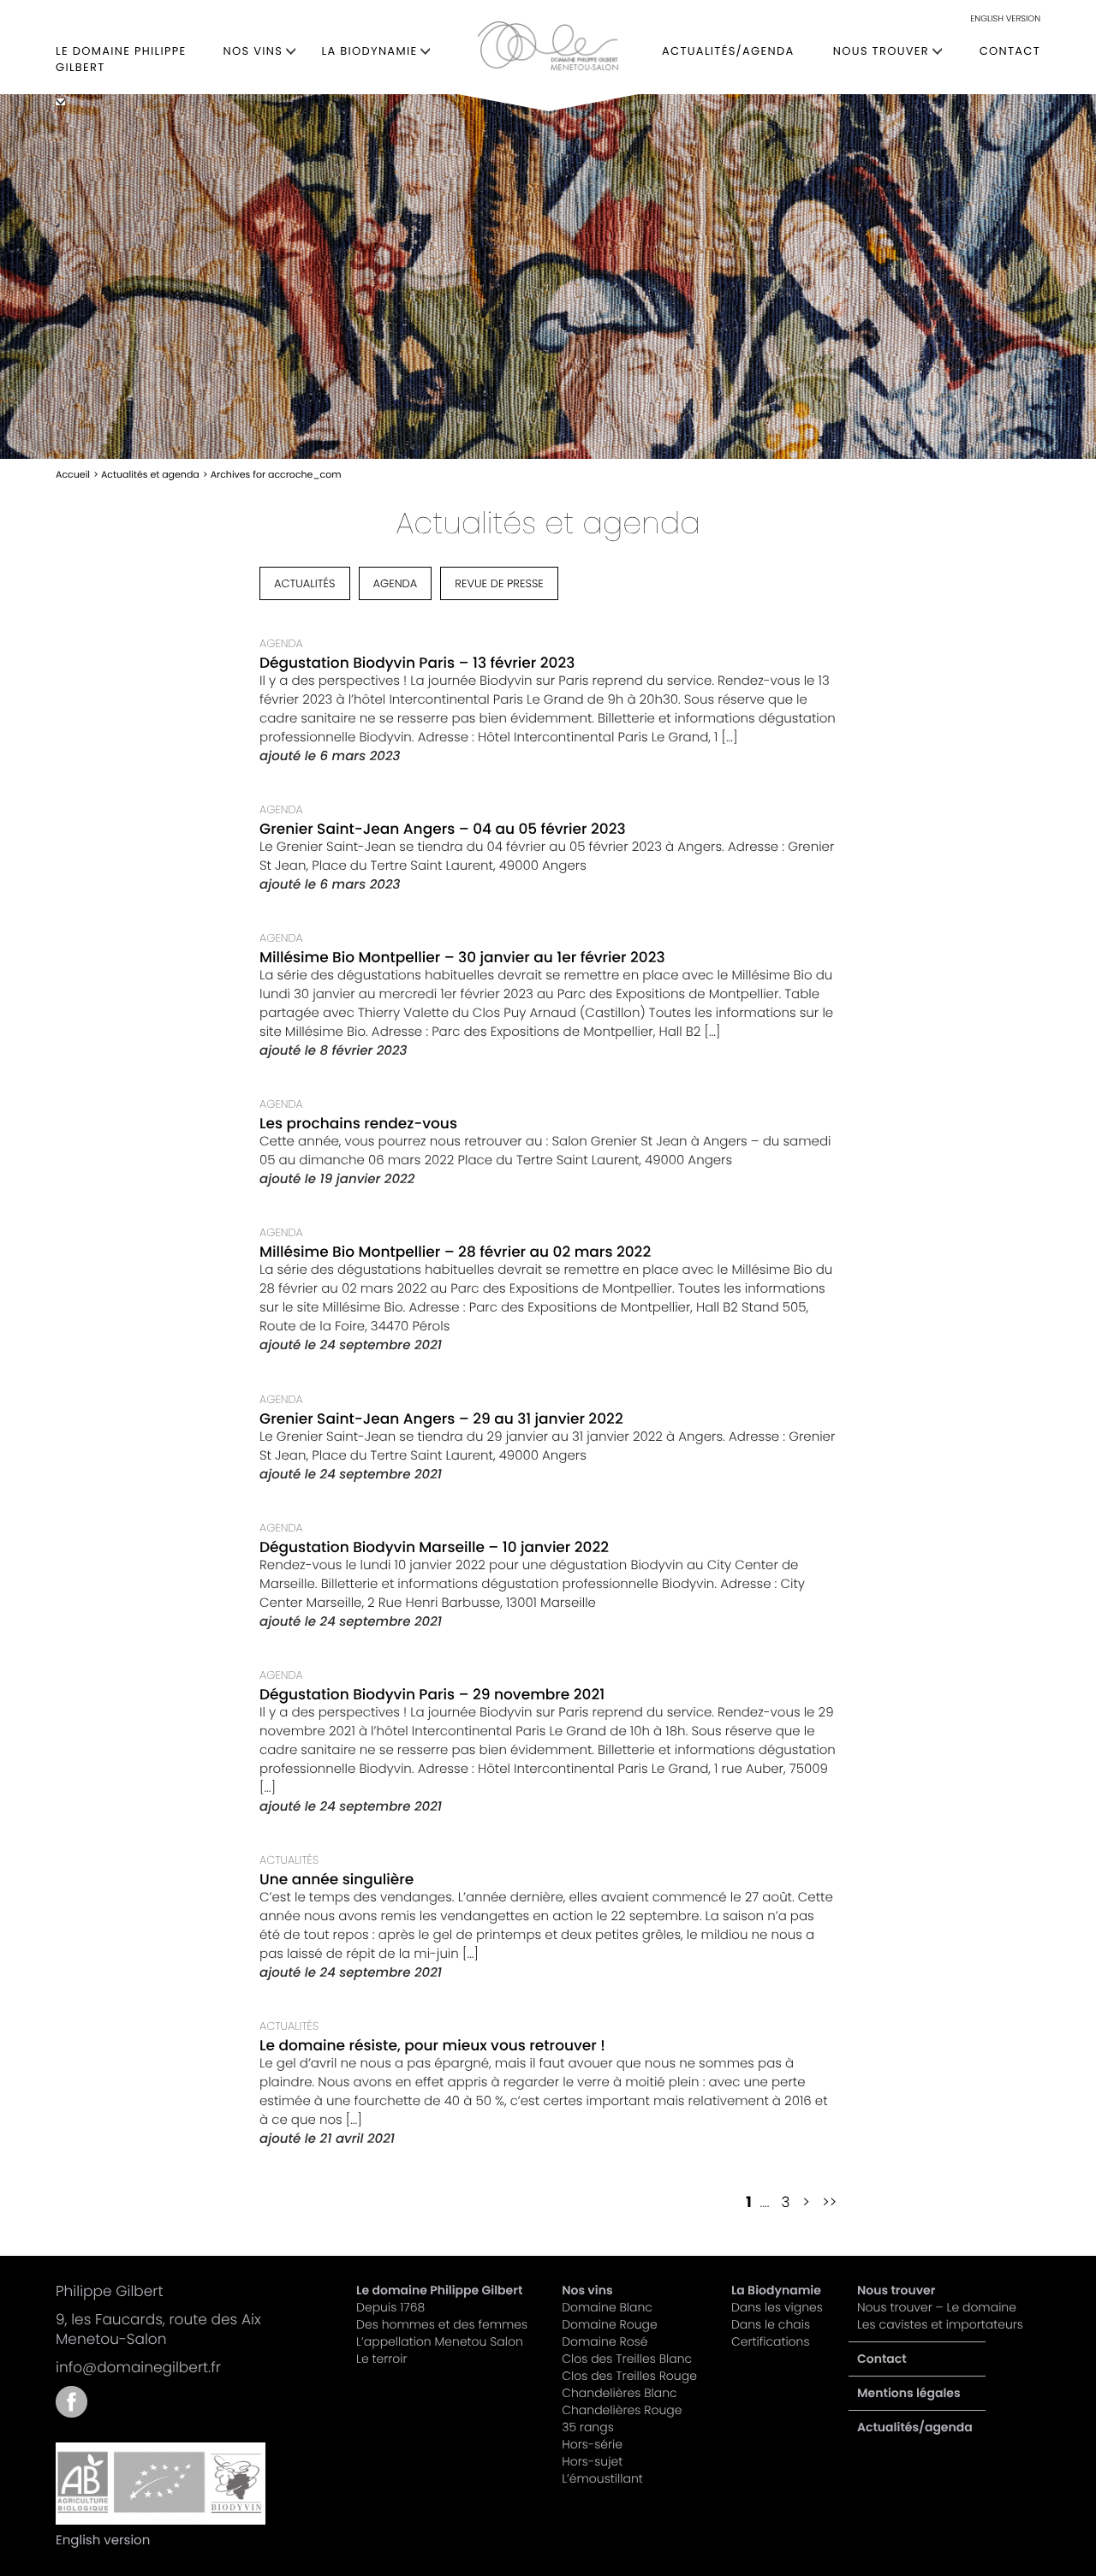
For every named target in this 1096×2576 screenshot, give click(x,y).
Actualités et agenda (150, 474)
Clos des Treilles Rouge (629, 2376)
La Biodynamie (370, 51)
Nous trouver (881, 51)
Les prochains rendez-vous (358, 1123)
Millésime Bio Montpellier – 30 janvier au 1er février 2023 (462, 957)
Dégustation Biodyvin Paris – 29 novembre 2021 (432, 1694)
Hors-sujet (592, 2461)
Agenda (396, 583)
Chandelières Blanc (619, 2393)
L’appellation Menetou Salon (440, 2341)
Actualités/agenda (728, 51)
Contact (1010, 51)
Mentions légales (909, 2393)
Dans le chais (771, 2324)
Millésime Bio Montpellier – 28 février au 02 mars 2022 (455, 1252)
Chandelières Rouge (622, 2410)
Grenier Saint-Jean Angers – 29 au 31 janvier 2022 (441, 1419)
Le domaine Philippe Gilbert (121, 59)
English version (1005, 18)
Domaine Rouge (609, 2324)
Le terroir (382, 2359)
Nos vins (253, 51)
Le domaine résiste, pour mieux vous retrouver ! (432, 2045)
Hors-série (592, 2444)
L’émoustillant (602, 2478)
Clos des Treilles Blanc (627, 2359)
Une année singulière (337, 1879)
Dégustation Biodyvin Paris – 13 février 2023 (417, 663)
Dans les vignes (777, 2307)
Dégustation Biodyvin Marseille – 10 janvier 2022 (434, 1547)
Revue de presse (499, 583)
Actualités (305, 583)
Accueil (73, 474)
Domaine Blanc (607, 2307)
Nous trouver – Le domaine (937, 2307)
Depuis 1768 (390, 2307)
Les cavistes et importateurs (940, 2324)
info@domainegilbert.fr (138, 2367)
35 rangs (588, 2427)
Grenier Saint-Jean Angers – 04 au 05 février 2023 (443, 829)
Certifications (771, 2341)
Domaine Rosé (605, 2341)
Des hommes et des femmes (442, 2324)
